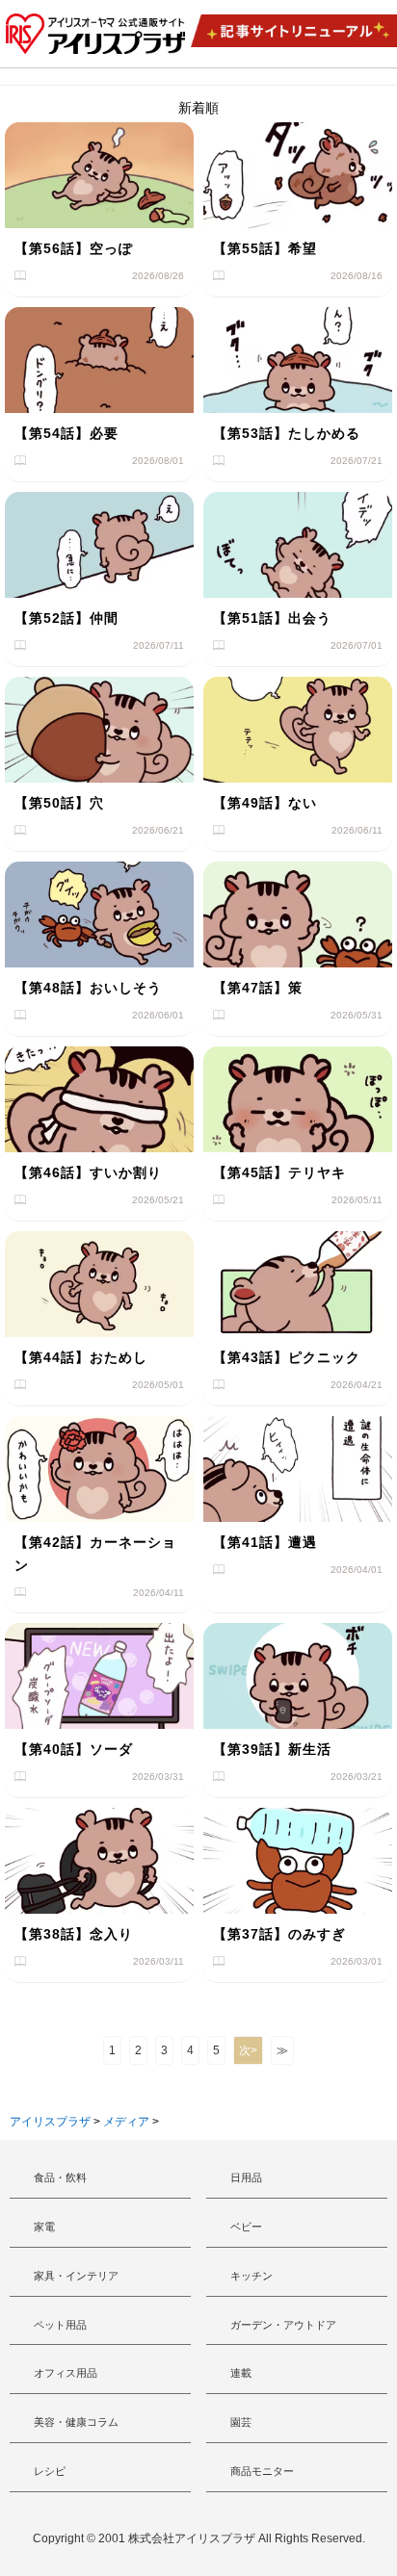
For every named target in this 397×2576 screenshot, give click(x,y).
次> (248, 2050)
